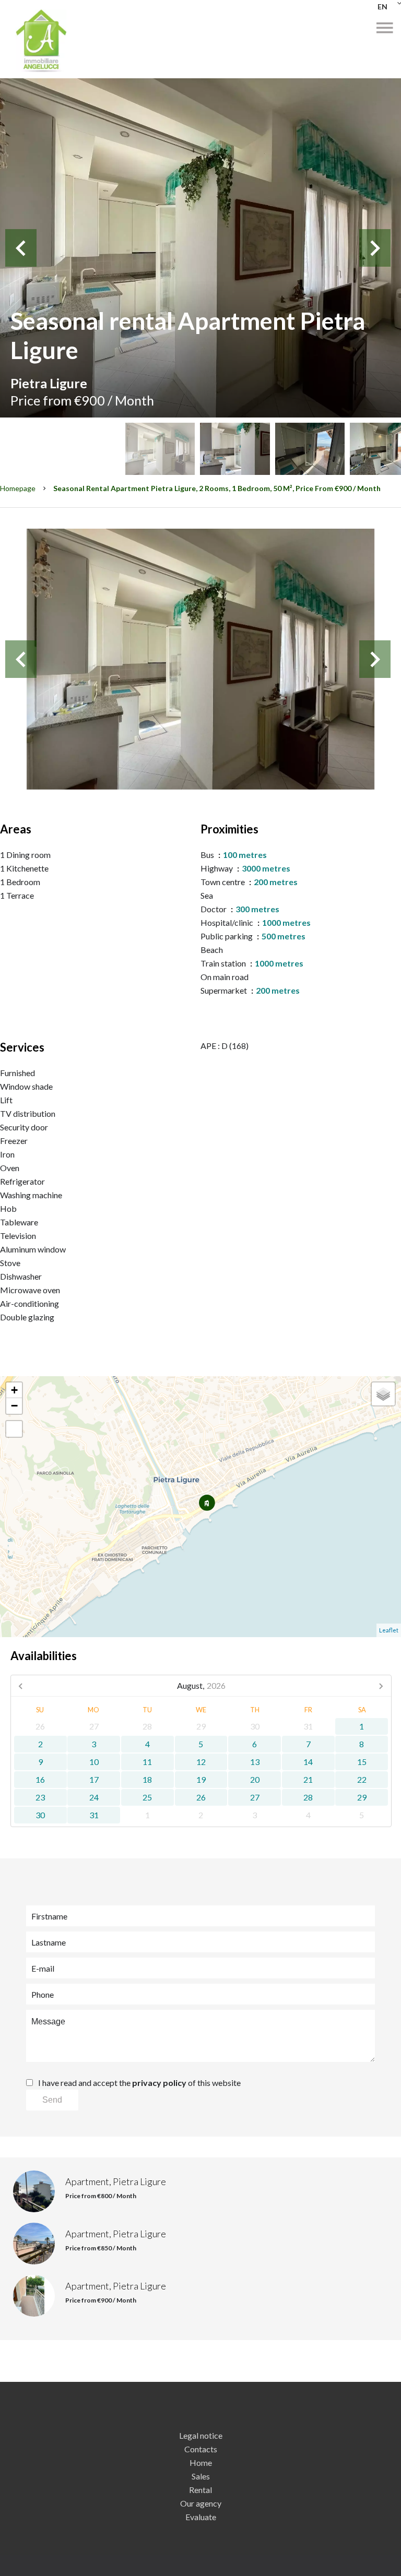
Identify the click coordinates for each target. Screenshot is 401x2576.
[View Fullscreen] (14, 1429)
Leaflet (389, 1630)
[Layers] (383, 1394)
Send (52, 2100)
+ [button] (14, 1390)
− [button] (14, 1406)
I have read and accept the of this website (139, 2083)
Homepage (18, 488)
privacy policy (159, 2083)
